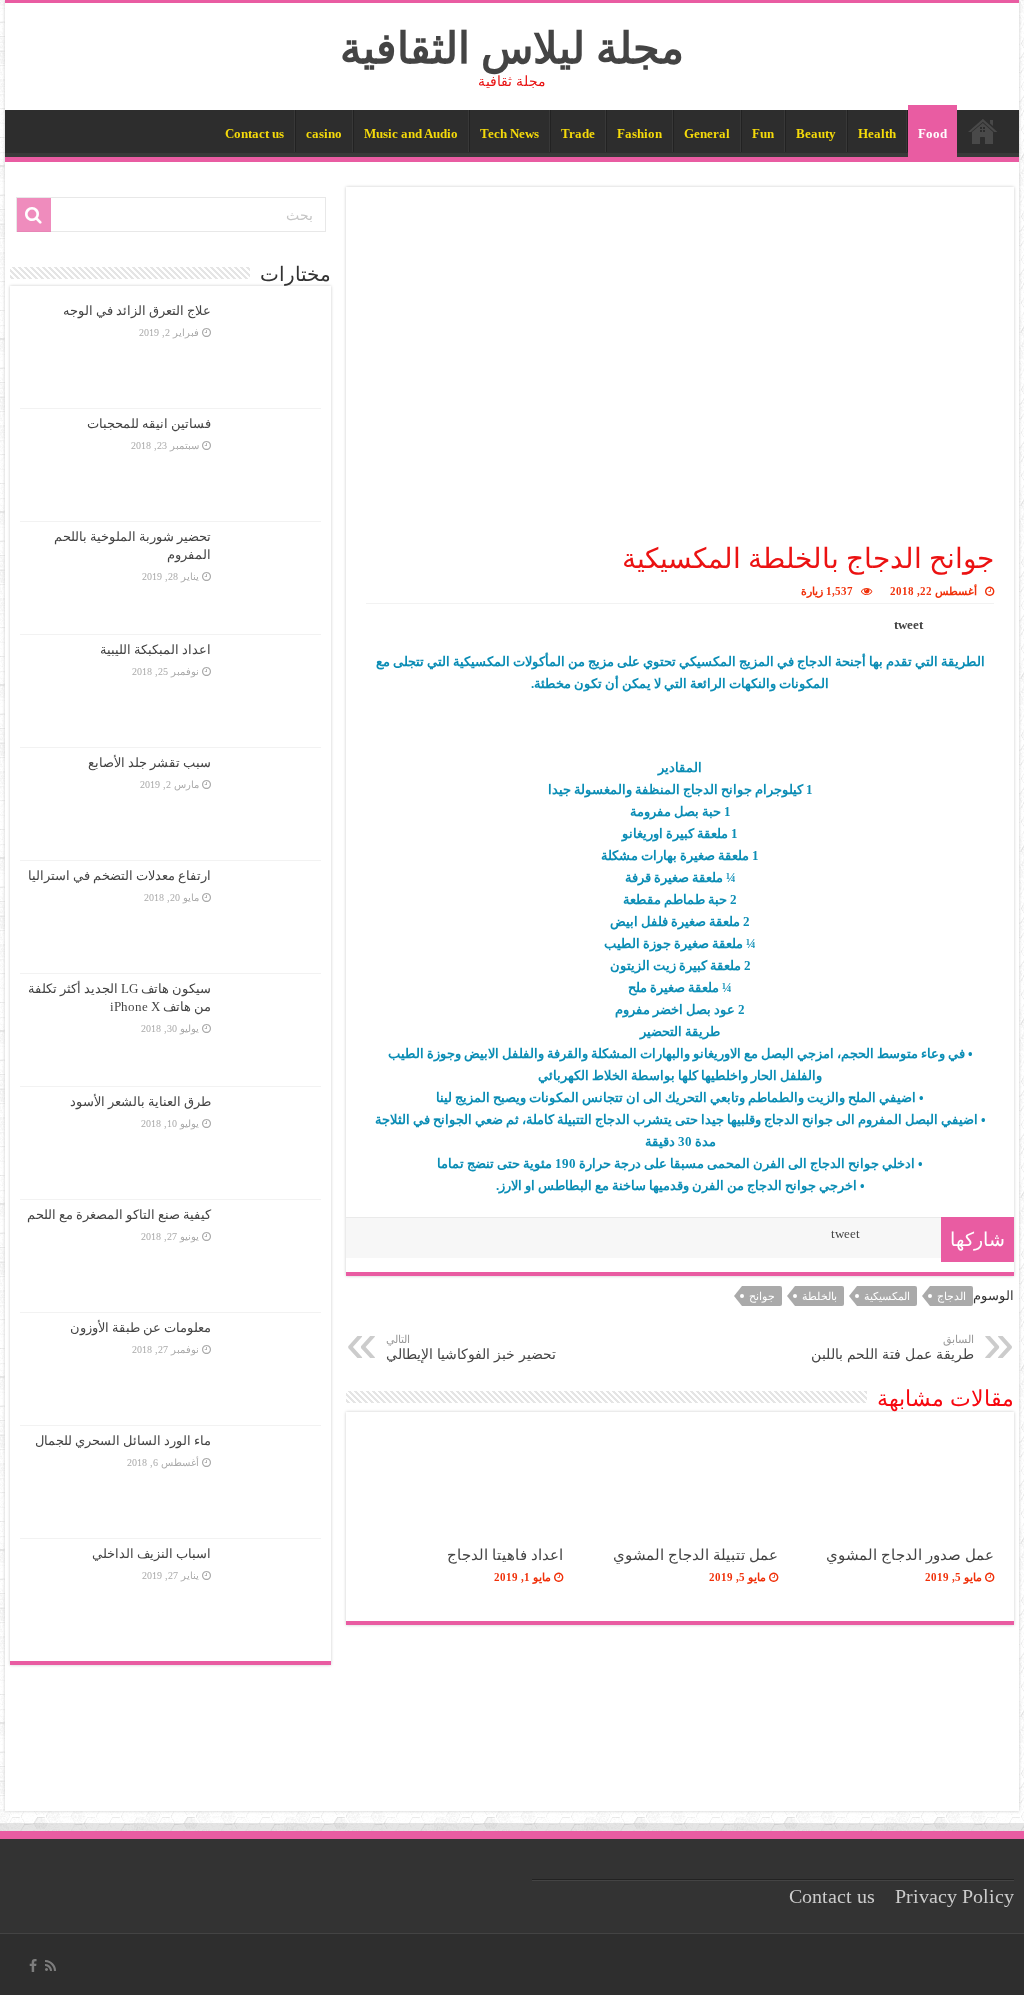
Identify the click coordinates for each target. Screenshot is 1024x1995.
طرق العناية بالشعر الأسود (140, 1101)
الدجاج (951, 1296)
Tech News (509, 133)
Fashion (639, 133)
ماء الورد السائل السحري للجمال (123, 1440)
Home (983, 131)
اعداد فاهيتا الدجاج (505, 1554)
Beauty (816, 133)
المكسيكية (887, 1296)
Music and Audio (411, 133)
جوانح (762, 1296)
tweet (908, 624)
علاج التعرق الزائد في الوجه (137, 310)
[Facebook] (33, 1966)
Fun (763, 133)
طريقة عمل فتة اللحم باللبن (892, 1347)
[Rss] (50, 1966)
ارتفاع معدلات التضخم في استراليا (119, 875)
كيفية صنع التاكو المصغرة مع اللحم (119, 1214)
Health (877, 133)
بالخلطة (819, 1296)
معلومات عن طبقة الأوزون (140, 1327)
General (707, 133)
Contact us (254, 133)
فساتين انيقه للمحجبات (149, 423)
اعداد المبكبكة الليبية (155, 649)
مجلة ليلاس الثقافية (512, 48)
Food (932, 133)
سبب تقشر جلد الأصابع (149, 762)
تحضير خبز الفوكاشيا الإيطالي (471, 1347)
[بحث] (34, 215)
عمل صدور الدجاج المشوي (910, 1554)
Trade (578, 133)
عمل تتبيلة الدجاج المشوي (695, 1554)
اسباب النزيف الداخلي (151, 1553)
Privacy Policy (954, 1896)
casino (324, 133)
